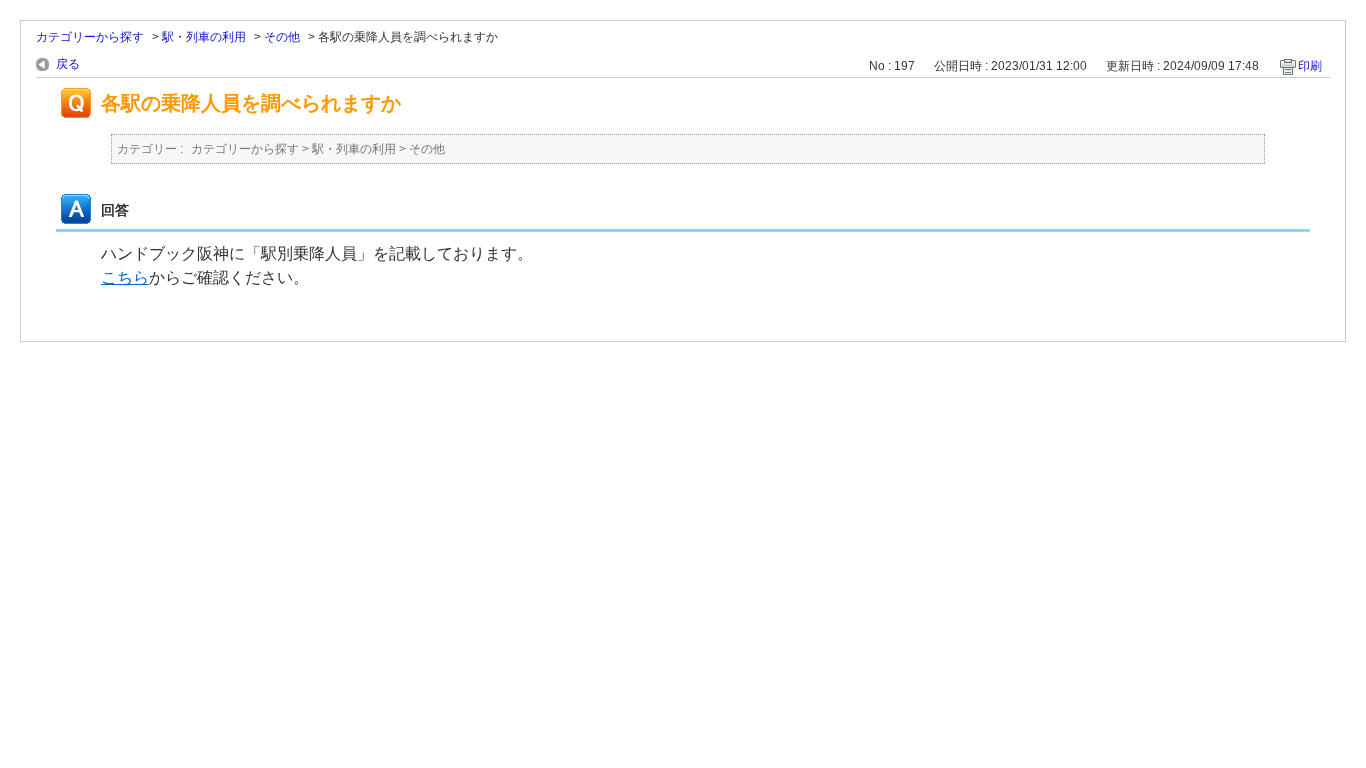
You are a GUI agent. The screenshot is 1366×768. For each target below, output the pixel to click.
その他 (282, 37)
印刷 (1310, 66)
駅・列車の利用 (204, 37)
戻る (68, 64)
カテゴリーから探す (90, 37)
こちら (125, 277)
